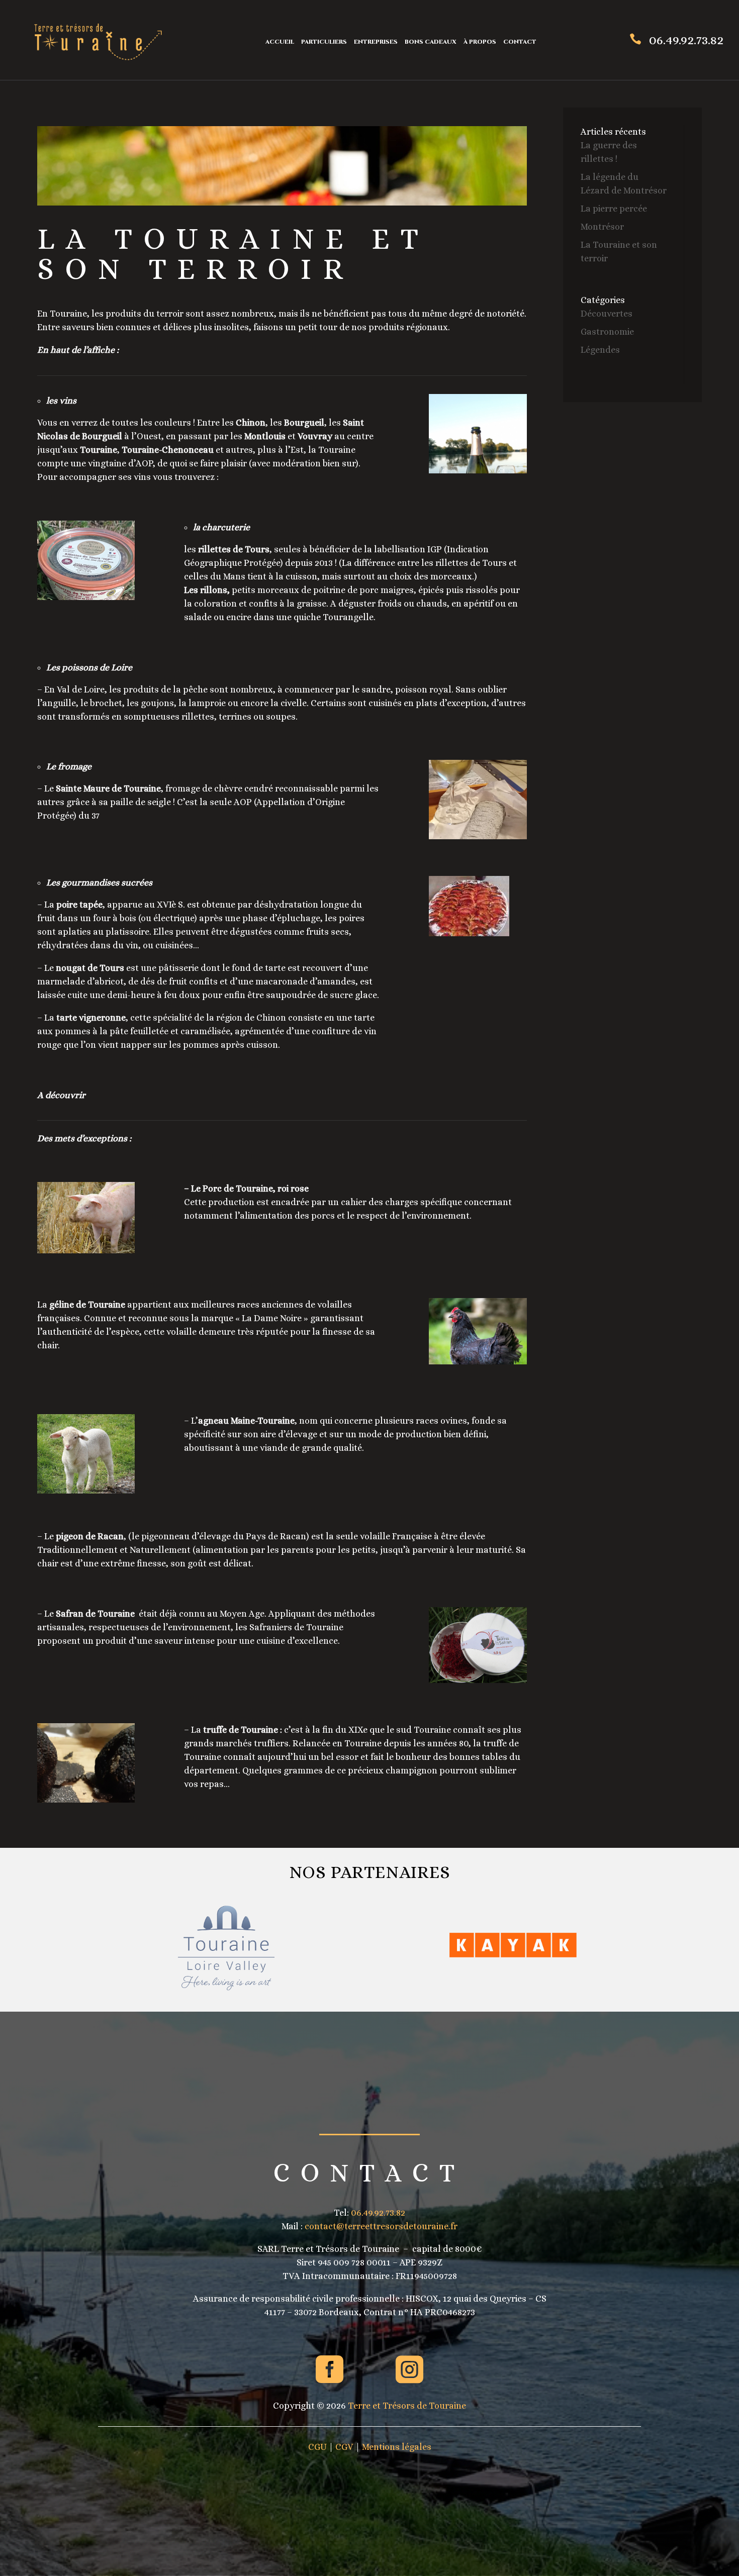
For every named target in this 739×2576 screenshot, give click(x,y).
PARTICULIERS (324, 42)
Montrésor (602, 227)
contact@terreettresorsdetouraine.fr (381, 2226)
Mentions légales (397, 2447)
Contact (520, 42)
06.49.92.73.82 (686, 40)
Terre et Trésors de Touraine (407, 2406)
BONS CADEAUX (431, 42)
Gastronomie (607, 332)
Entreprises (376, 42)
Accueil (280, 42)
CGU (317, 2447)
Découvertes (607, 314)
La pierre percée (614, 209)
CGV (344, 2447)
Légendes (600, 350)
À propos (480, 42)
